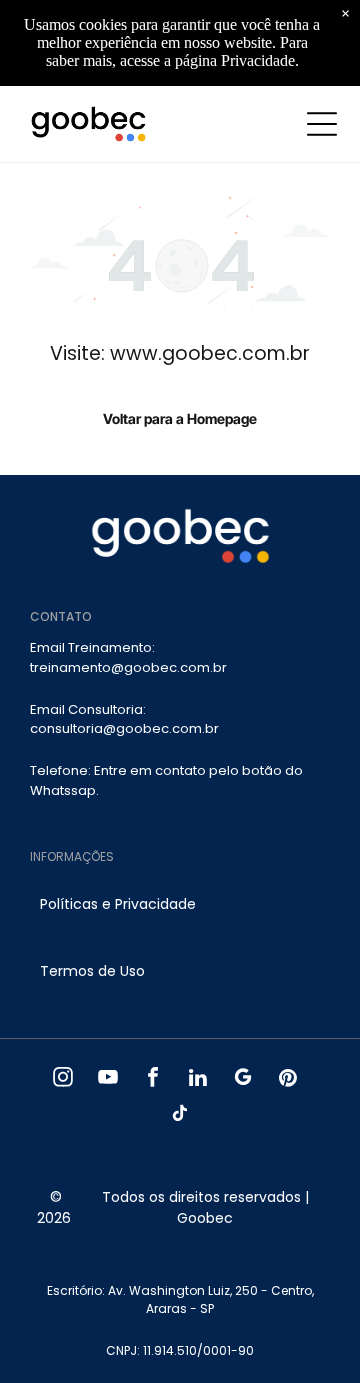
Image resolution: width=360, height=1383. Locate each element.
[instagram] (63, 1080)
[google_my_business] (243, 1080)
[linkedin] (198, 1080)
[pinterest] (288, 1080)
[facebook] (153, 1080)
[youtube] (108, 1080)
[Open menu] (322, 124)
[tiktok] (180, 1116)
